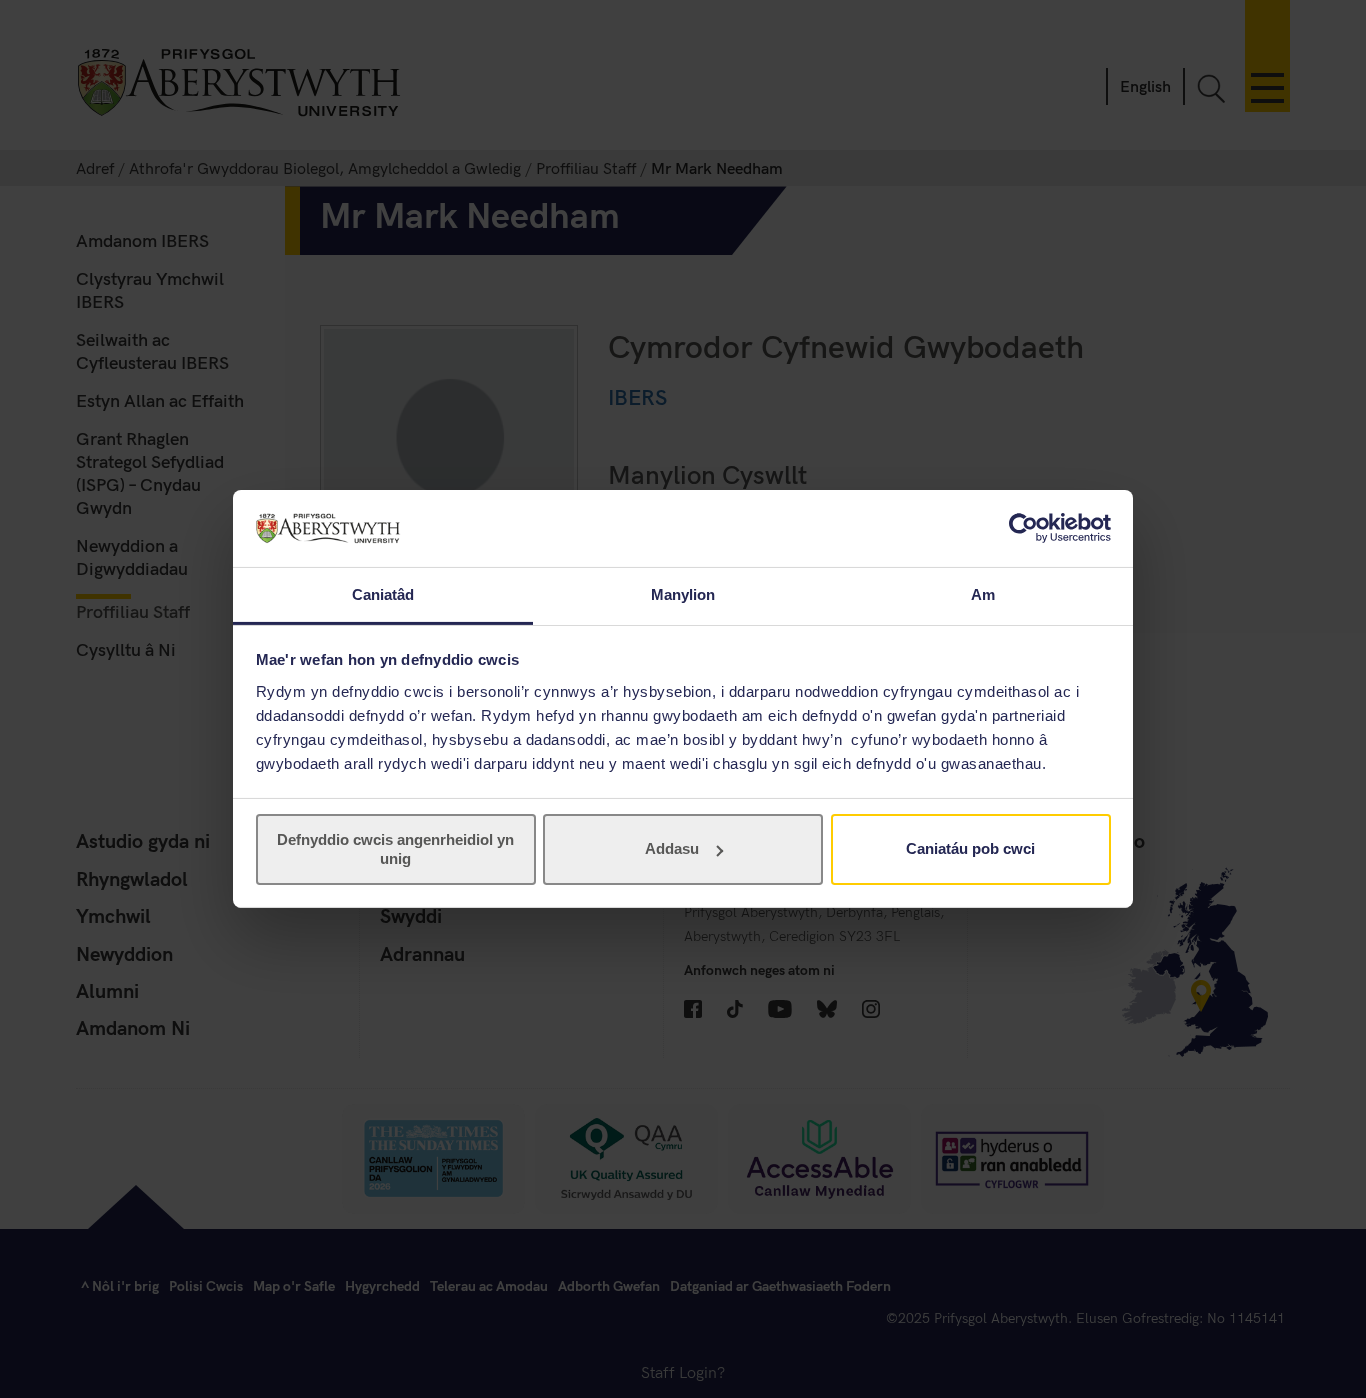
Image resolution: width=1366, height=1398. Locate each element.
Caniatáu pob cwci (970, 848)
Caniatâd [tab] (383, 594)
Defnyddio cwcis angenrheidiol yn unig (395, 848)
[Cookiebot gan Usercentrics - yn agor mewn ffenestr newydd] (1023, 528)
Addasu (672, 848)
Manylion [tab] (683, 594)
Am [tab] (983, 594)
